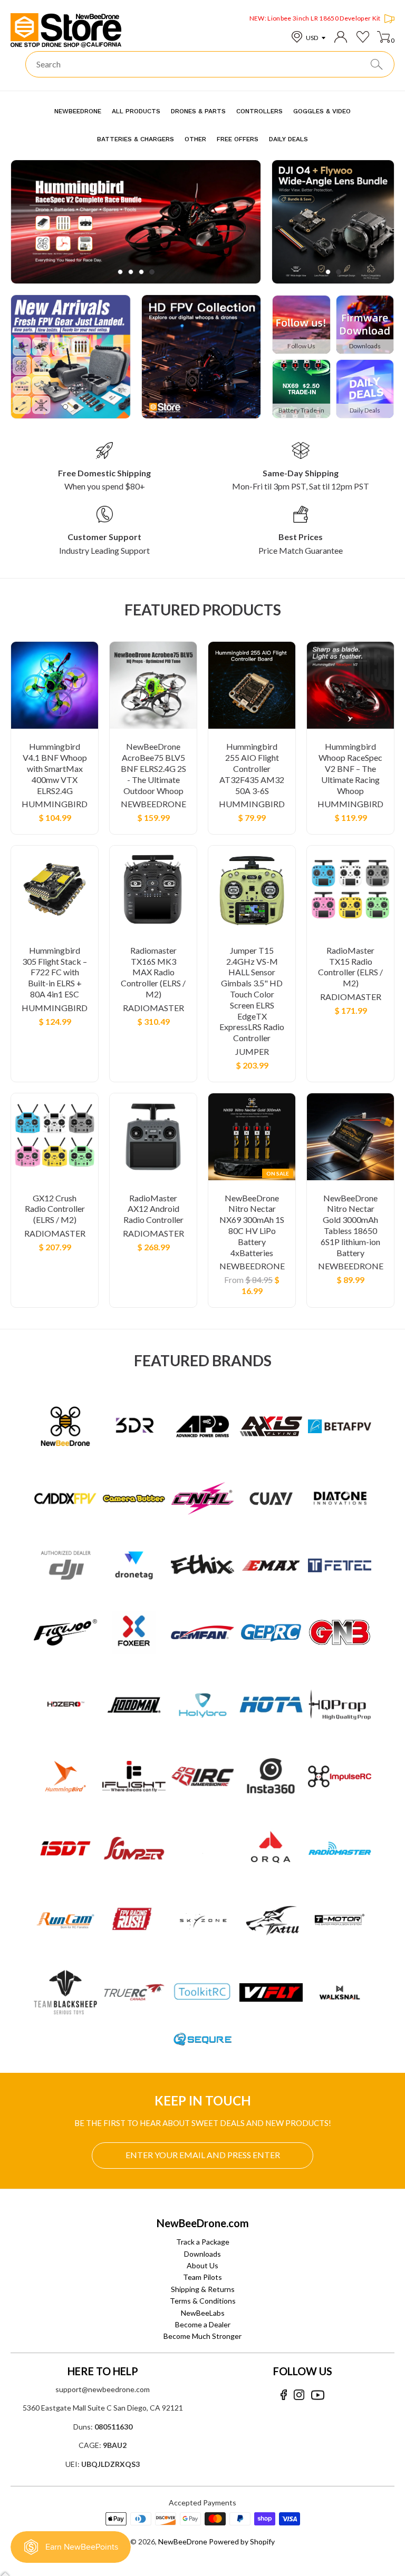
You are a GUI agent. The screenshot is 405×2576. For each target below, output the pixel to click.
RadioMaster (153, 1008)
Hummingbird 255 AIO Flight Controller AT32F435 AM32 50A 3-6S (252, 768)
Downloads (202, 2254)
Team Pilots (202, 2277)
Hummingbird (55, 804)
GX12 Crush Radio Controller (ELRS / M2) (55, 1209)
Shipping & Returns (203, 2289)
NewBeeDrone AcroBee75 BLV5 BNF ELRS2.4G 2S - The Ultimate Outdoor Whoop (153, 768)
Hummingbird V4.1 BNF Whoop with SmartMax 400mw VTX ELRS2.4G (55, 768)
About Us (202, 2265)
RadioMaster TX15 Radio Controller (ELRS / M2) (350, 967)
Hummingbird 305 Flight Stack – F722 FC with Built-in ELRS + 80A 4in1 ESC (55, 972)
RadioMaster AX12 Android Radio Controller (153, 1209)
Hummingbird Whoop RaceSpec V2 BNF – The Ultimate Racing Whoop (350, 768)
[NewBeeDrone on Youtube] (318, 2395)
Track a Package (203, 2242)
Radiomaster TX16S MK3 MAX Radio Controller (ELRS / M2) (153, 972)
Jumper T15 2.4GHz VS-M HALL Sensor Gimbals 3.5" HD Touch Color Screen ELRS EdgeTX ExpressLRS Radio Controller (252, 994)
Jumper (252, 1051)
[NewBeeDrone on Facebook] (283, 2395)
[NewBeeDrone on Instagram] (299, 2395)
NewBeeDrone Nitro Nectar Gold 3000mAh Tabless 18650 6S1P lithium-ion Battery (350, 1225)
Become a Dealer (203, 2324)
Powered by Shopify (242, 2541)
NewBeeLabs (203, 2313)
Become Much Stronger (202, 2336)
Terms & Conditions (203, 2301)
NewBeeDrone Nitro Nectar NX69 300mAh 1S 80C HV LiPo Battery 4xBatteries (252, 1225)
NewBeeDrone (153, 804)
